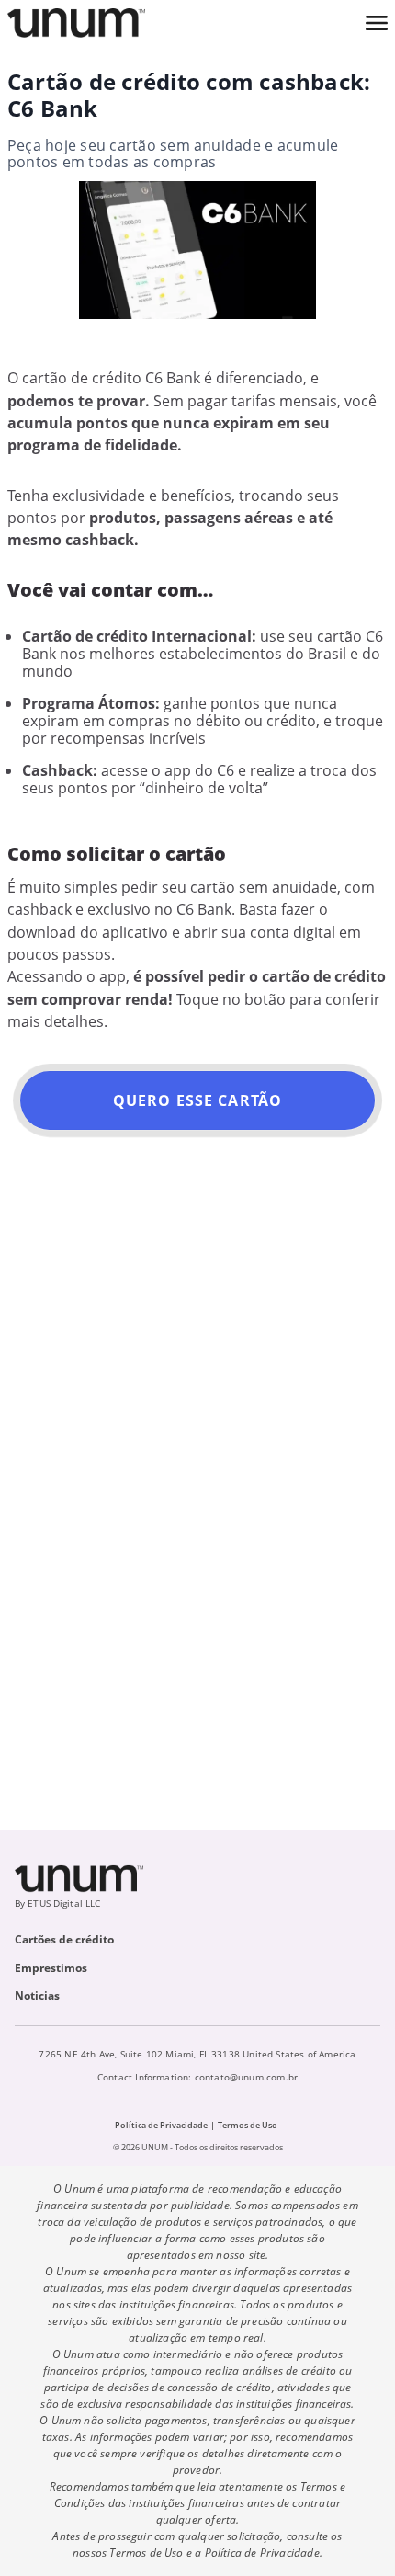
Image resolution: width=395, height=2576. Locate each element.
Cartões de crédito (64, 1939)
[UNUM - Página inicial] (76, 23)
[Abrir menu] (377, 23)
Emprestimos (51, 1968)
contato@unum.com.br (246, 2077)
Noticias (37, 1995)
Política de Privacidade (161, 2125)
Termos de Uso (248, 2125)
